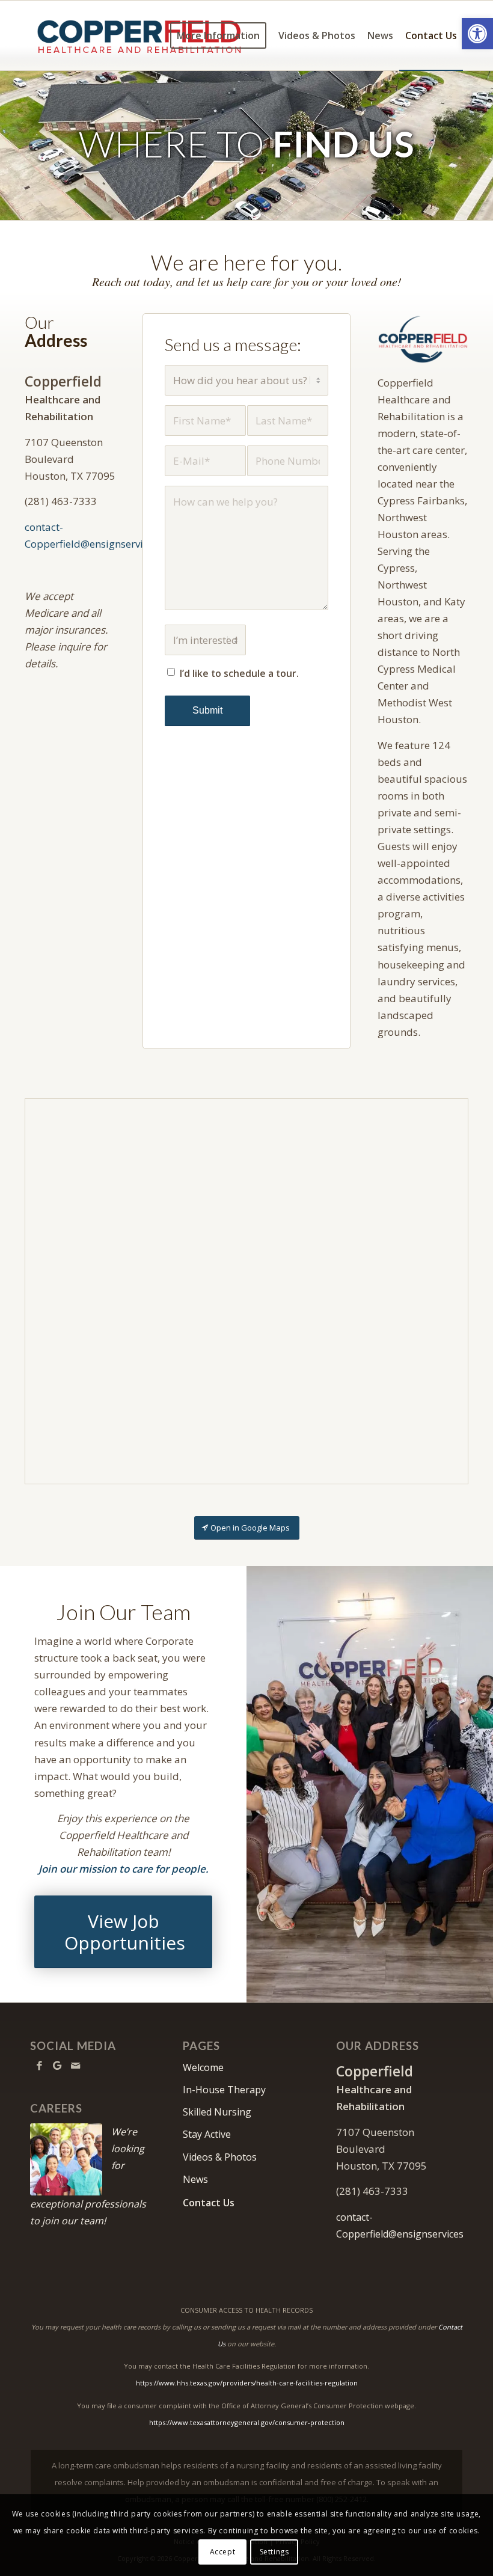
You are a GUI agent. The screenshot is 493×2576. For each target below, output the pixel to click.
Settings (274, 2552)
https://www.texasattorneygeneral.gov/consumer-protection (247, 2422)
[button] (477, 34)
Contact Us (209, 2203)
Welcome (203, 2067)
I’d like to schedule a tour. (239, 673)
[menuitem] (218, 35)
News (195, 2179)
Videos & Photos (220, 2157)
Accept (223, 2552)
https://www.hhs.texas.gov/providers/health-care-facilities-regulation (247, 2383)
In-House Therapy (224, 2090)
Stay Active (207, 2134)
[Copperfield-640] (423, 339)
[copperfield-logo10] (139, 35)
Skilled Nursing (217, 2112)
